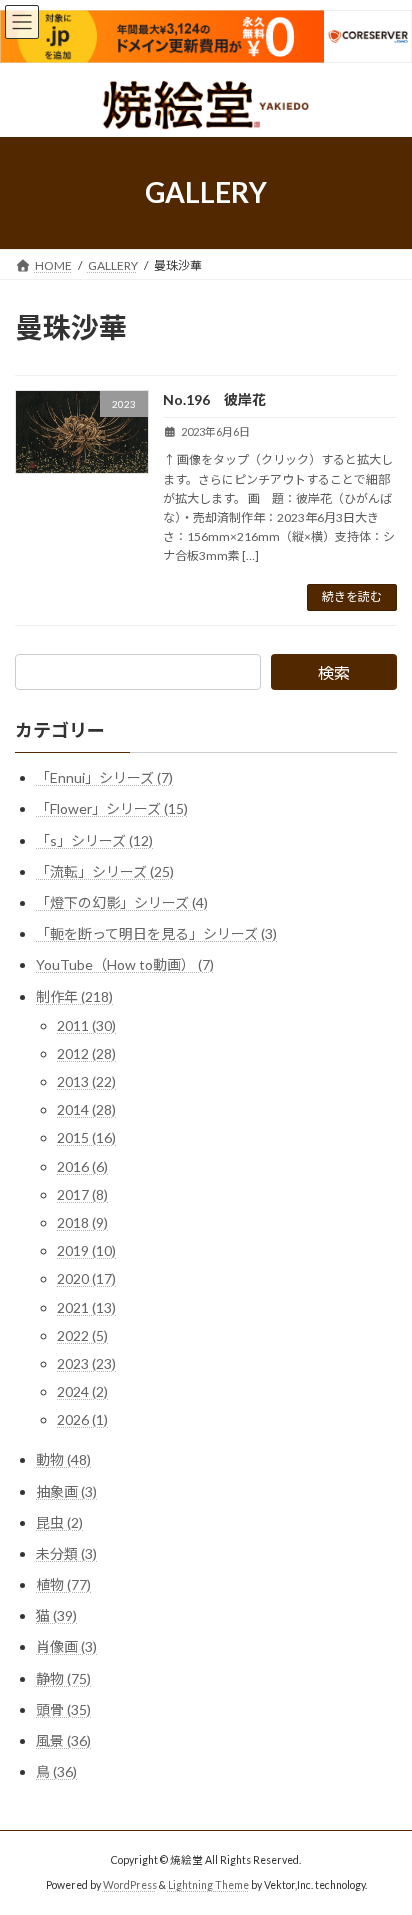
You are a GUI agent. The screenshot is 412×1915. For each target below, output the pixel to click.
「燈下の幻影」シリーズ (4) (122, 901)
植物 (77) (63, 1584)
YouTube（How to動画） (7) (125, 964)
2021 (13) (86, 1306)
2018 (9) (82, 1222)
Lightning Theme (208, 1885)
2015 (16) (86, 1137)
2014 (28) (86, 1109)
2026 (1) (82, 1419)
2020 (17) (86, 1278)
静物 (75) (63, 1677)
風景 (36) (63, 1740)
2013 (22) (86, 1081)
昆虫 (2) (59, 1521)
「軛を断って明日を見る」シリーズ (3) (156, 933)
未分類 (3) (66, 1552)
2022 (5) (82, 1334)
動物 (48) (63, 1459)
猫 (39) (56, 1615)
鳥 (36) (56, 1771)
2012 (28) (86, 1052)
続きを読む (352, 596)
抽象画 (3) (66, 1490)
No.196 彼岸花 (214, 399)
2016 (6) (82, 1165)
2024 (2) (82, 1391)
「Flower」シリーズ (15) (112, 808)
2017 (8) (82, 1193)
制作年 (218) (74, 995)
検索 (334, 672)
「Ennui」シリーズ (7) (104, 777)
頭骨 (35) (63, 1708)
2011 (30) (86, 1024)
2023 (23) (86, 1362)
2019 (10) (86, 1250)
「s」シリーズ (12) (94, 839)
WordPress (130, 1885)
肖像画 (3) (66, 1646)
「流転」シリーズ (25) (105, 870)
